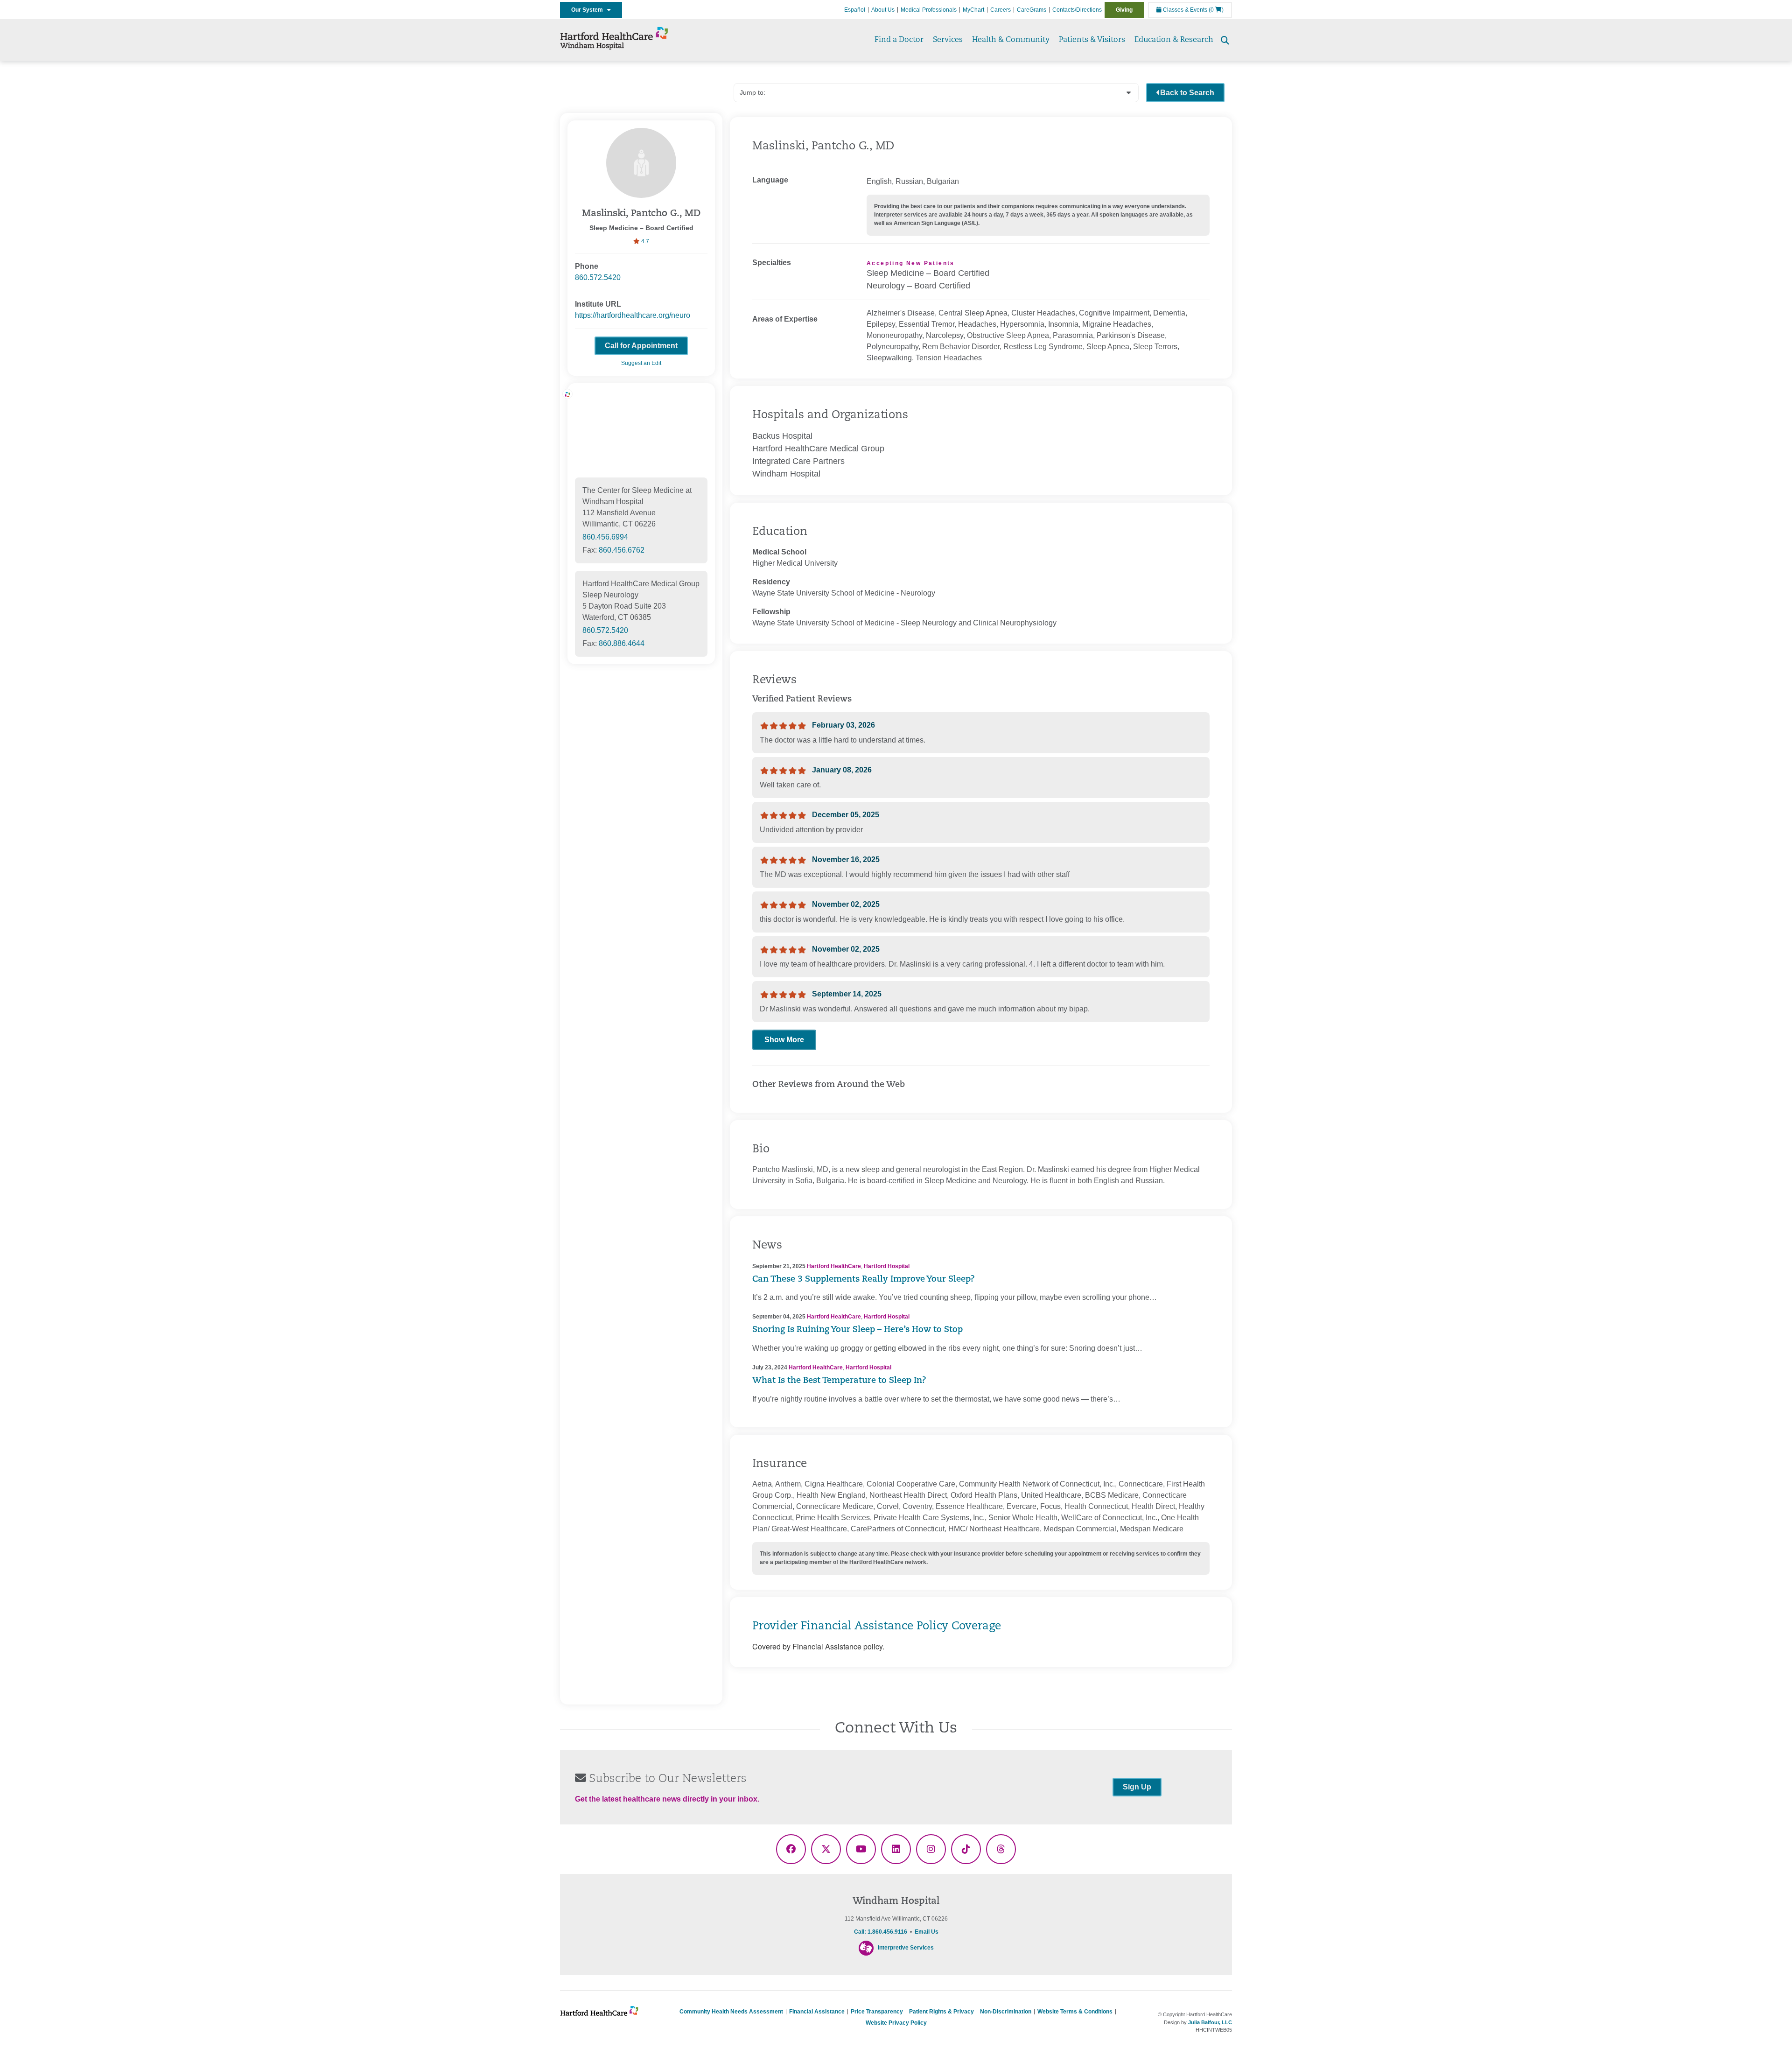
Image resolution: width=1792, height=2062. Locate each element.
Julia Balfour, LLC (1210, 2022)
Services (948, 40)
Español (855, 10)
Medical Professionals (929, 10)
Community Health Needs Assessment (731, 2012)
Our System (589, 10)
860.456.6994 (605, 537)
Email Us (927, 1932)
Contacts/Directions (1077, 10)
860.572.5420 (598, 277)
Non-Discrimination (1006, 2012)
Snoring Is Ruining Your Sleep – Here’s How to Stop (857, 1330)
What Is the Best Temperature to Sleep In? (839, 1381)
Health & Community (1011, 40)
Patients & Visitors (1092, 40)
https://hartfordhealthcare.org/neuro (633, 315)
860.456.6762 (622, 550)
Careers (1001, 10)
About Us (883, 10)
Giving (1124, 10)
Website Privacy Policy (896, 2023)
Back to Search (1187, 93)
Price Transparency (877, 2012)
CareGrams (1032, 10)
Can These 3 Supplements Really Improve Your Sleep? (864, 1280)
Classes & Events (1184, 10)
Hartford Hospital (887, 1266)
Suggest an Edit (641, 363)
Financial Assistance (817, 2012)
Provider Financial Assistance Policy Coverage (877, 1627)
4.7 (644, 241)
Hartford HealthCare (834, 1266)
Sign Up (1137, 1787)
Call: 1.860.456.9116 (881, 1932)
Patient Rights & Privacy (941, 2012)
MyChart (973, 10)
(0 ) (1216, 10)
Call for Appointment (641, 346)
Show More (784, 1040)
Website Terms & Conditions (1075, 2012)
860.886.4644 (622, 643)
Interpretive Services (906, 1948)
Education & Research (1174, 40)
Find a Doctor (899, 40)
